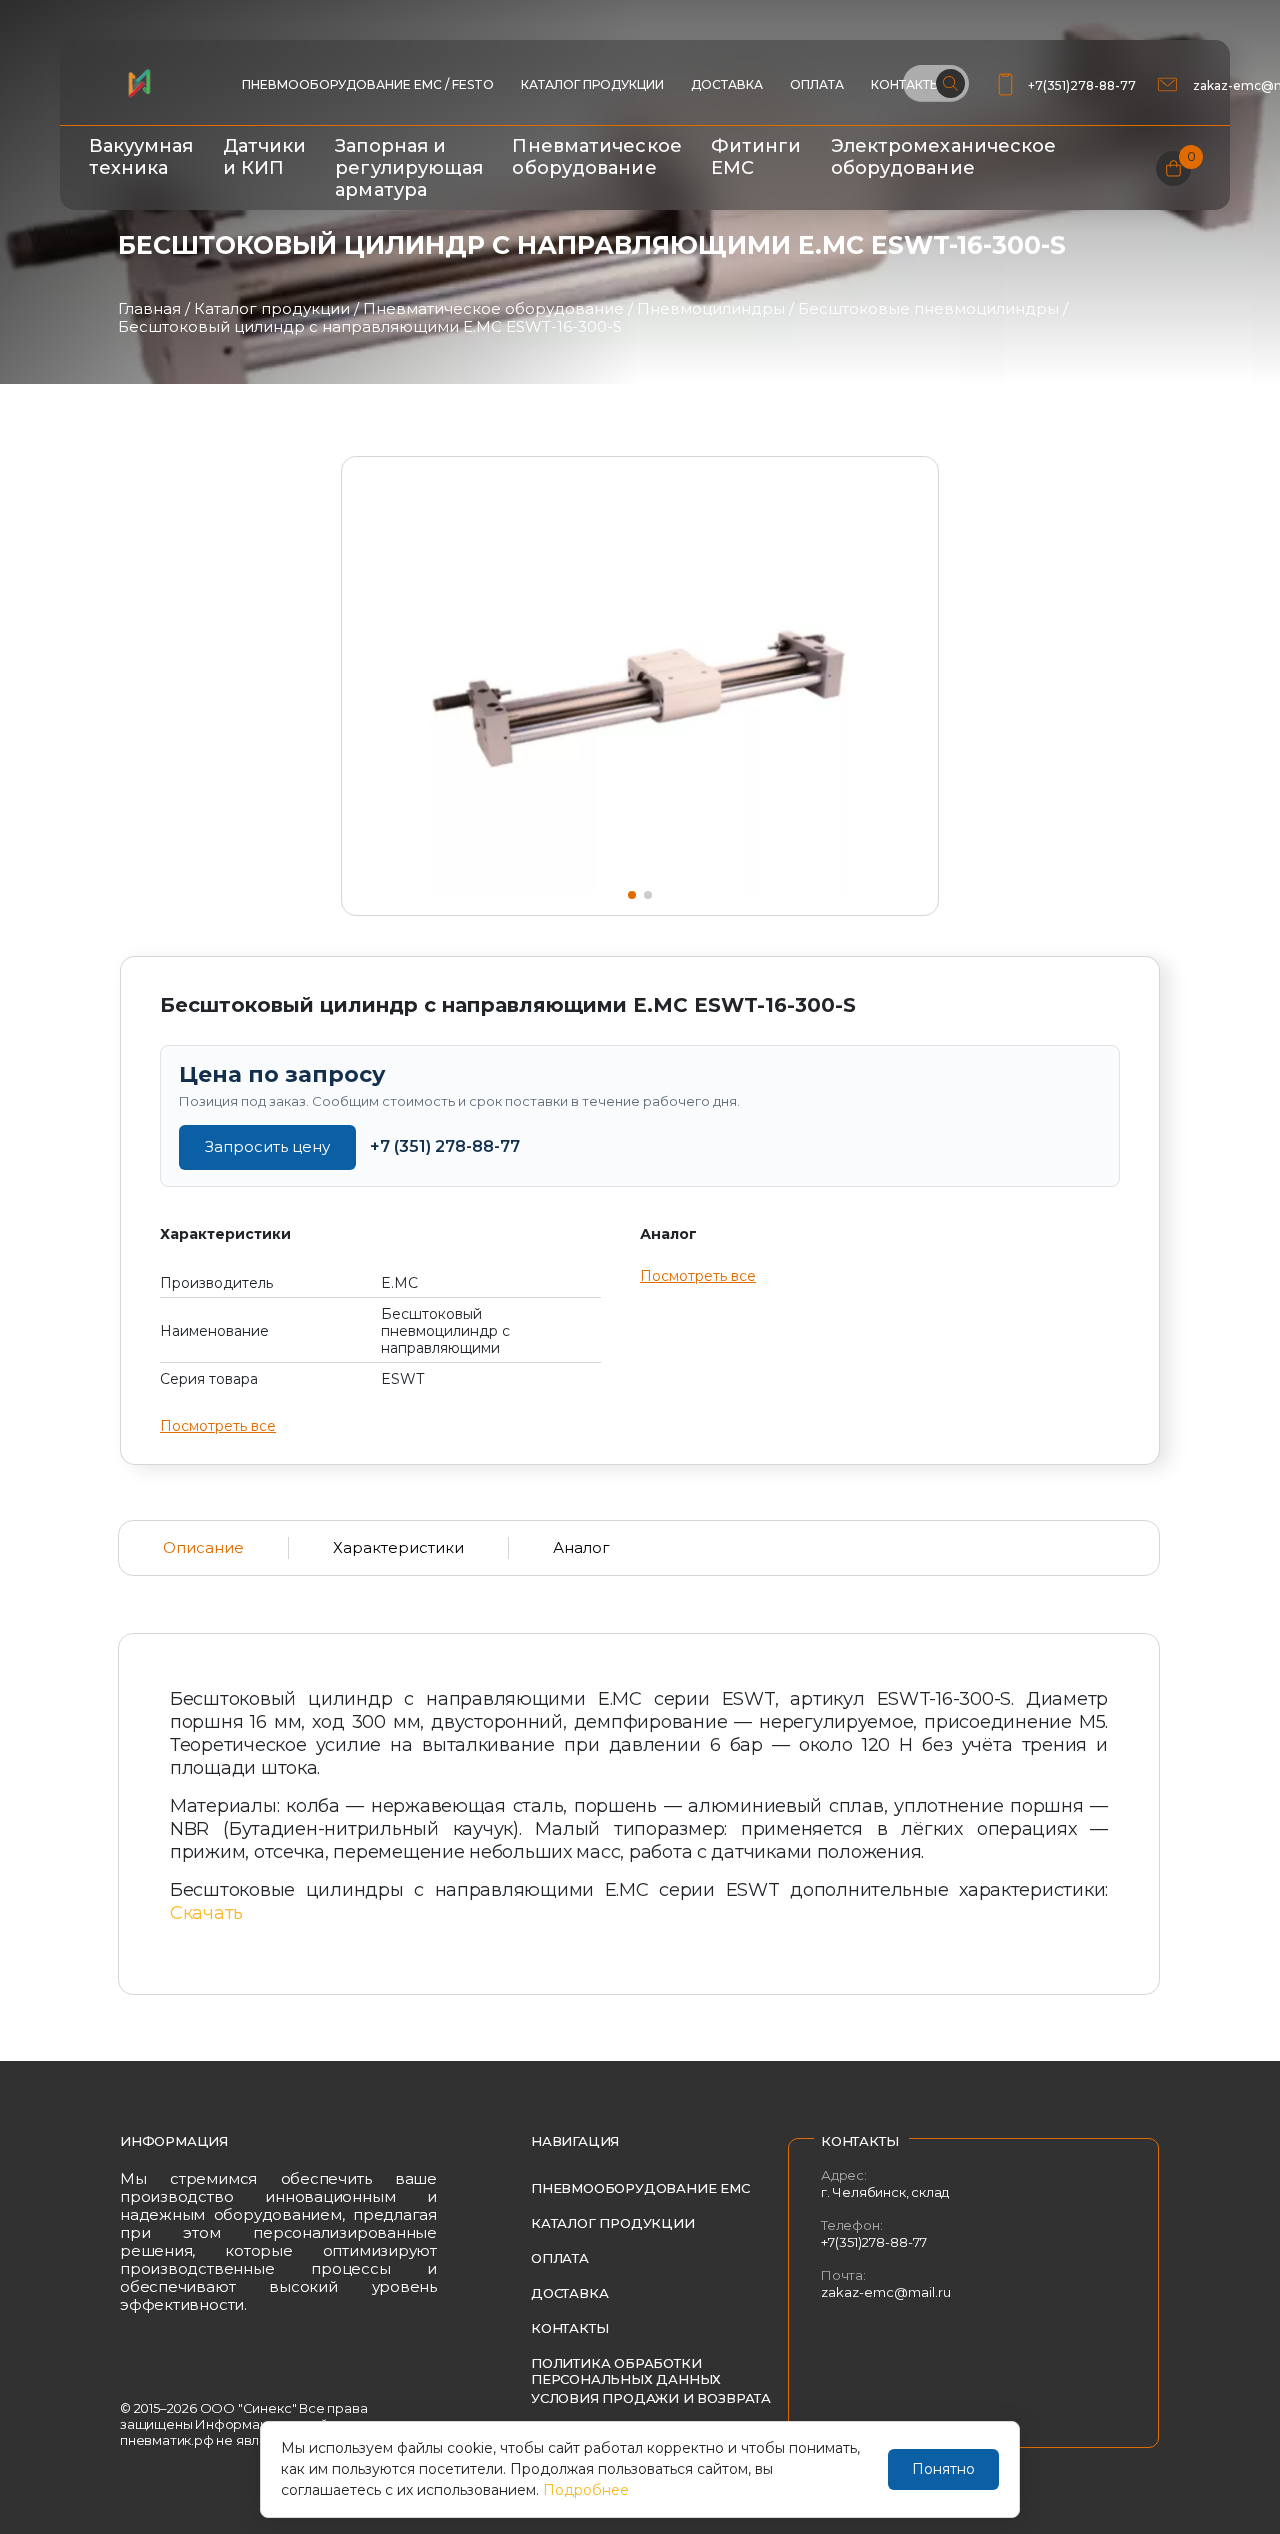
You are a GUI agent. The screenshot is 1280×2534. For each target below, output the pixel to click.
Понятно (943, 2469)
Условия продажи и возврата (651, 2398)
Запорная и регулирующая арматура (409, 168)
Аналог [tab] (581, 1547)
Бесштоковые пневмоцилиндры (928, 308)
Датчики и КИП (265, 157)
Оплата (817, 84)
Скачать (206, 1913)
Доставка (727, 84)
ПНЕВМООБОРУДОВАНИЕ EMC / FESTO (368, 84)
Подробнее (586, 2490)
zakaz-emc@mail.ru (886, 2292)
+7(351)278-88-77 (1082, 85)
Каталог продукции (592, 84)
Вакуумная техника (141, 157)
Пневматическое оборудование (596, 157)
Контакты (569, 2328)
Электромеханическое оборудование (944, 157)
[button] (632, 895)
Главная (149, 308)
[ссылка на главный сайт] (139, 83)
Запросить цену (267, 1146)
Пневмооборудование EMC (640, 2188)
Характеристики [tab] (398, 1547)
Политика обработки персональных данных (626, 2371)
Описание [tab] (203, 1547)
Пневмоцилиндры (711, 308)
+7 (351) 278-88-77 (445, 1146)
